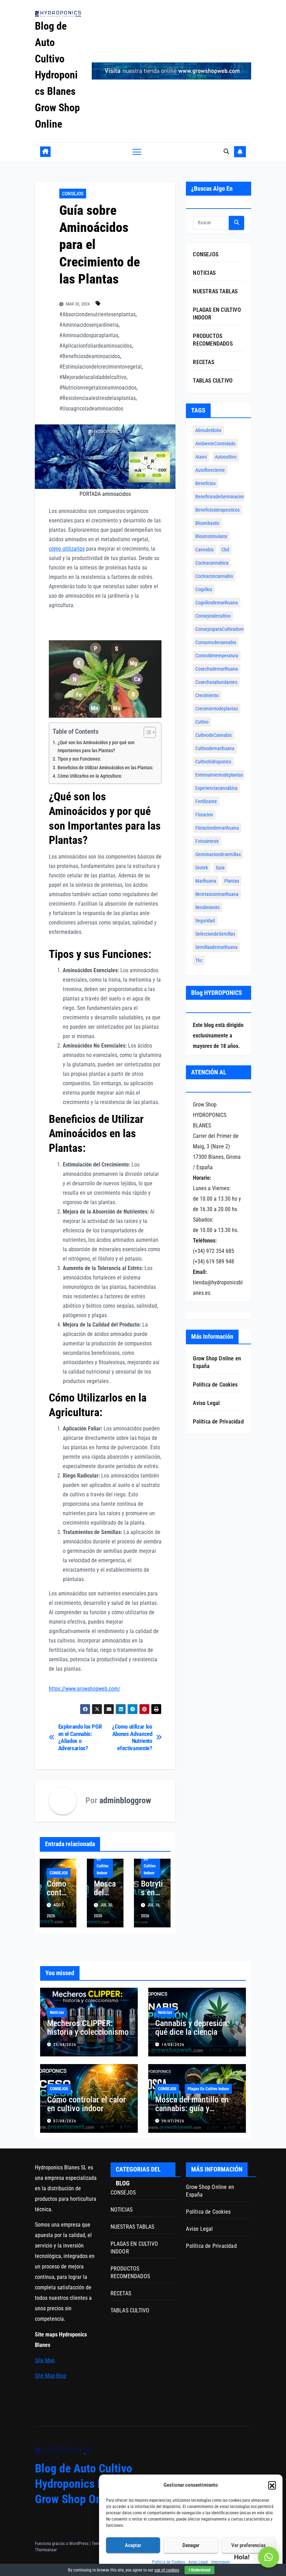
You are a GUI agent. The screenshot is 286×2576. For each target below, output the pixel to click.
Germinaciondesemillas (218, 854)
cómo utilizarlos (67, 549)
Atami (201, 457)
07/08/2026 (65, 2121)
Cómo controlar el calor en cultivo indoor (86, 2104)
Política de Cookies (168, 2562)
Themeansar (46, 2550)
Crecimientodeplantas (217, 709)
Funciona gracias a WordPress (62, 2543)
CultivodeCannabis (213, 735)
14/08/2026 (173, 2045)
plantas (232, 881)
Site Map (45, 2360)
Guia (220, 868)
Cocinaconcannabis (214, 576)
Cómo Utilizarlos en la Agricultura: (90, 776)
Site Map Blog (51, 2376)
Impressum (221, 2562)
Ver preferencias (249, 2545)
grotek (202, 868)
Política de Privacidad (218, 1422)
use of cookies (167, 2570)
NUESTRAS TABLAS (215, 291)
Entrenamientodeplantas (219, 775)
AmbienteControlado (215, 444)
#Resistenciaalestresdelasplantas (97, 398)
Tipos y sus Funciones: (79, 759)
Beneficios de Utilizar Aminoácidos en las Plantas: (106, 768)
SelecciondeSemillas (215, 934)
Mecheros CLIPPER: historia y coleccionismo (88, 2028)
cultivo (202, 722)
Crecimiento (207, 695)
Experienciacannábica (216, 788)
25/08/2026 (65, 2045)
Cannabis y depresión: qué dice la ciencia (192, 2028)
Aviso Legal (198, 2562)
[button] (272, 2485)
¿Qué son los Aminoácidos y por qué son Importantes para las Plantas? (96, 747)
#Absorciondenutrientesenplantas (97, 314)
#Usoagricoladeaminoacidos (91, 409)
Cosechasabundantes (216, 682)
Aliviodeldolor (208, 430)
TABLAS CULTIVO (213, 381)
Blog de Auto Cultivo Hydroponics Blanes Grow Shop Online (57, 75)
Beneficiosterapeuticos (217, 510)
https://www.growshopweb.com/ (85, 1689)
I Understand (200, 2570)
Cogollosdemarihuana (217, 603)
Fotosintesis (207, 841)
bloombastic (207, 523)
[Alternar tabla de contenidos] (146, 732)
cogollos (204, 589)
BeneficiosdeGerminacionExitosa (227, 497)
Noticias (57, 2012)
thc (199, 960)
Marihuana (206, 881)
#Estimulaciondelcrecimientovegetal (100, 367)
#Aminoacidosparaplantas (89, 335)
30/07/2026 (173, 2121)
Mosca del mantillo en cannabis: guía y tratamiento (192, 2108)
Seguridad (205, 921)
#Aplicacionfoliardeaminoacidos (96, 346)
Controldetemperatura (217, 656)
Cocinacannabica (212, 563)
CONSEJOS (73, 194)
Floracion (204, 815)
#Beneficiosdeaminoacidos (90, 356)
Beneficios (205, 483)
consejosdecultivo (213, 616)
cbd (225, 550)
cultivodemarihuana (215, 748)
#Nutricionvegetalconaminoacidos (98, 388)
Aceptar (133, 2545)
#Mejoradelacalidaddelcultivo (93, 377)
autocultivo (226, 457)
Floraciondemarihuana (217, 828)
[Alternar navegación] (137, 152)
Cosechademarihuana (217, 669)
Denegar (191, 2545)
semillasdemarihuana (216, 947)
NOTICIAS (204, 273)
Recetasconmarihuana (217, 894)
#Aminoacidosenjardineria (89, 325)
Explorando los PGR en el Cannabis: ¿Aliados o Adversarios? (80, 1737)
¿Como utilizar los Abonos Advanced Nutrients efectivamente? (132, 1737)
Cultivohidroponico (213, 762)
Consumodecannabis (216, 642)
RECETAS (203, 362)
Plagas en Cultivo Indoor (103, 1863)
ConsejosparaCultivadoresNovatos (229, 629)
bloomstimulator (211, 536)
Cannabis (204, 550)
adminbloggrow (125, 1800)
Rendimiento (208, 907)
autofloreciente (210, 470)
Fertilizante (206, 801)
